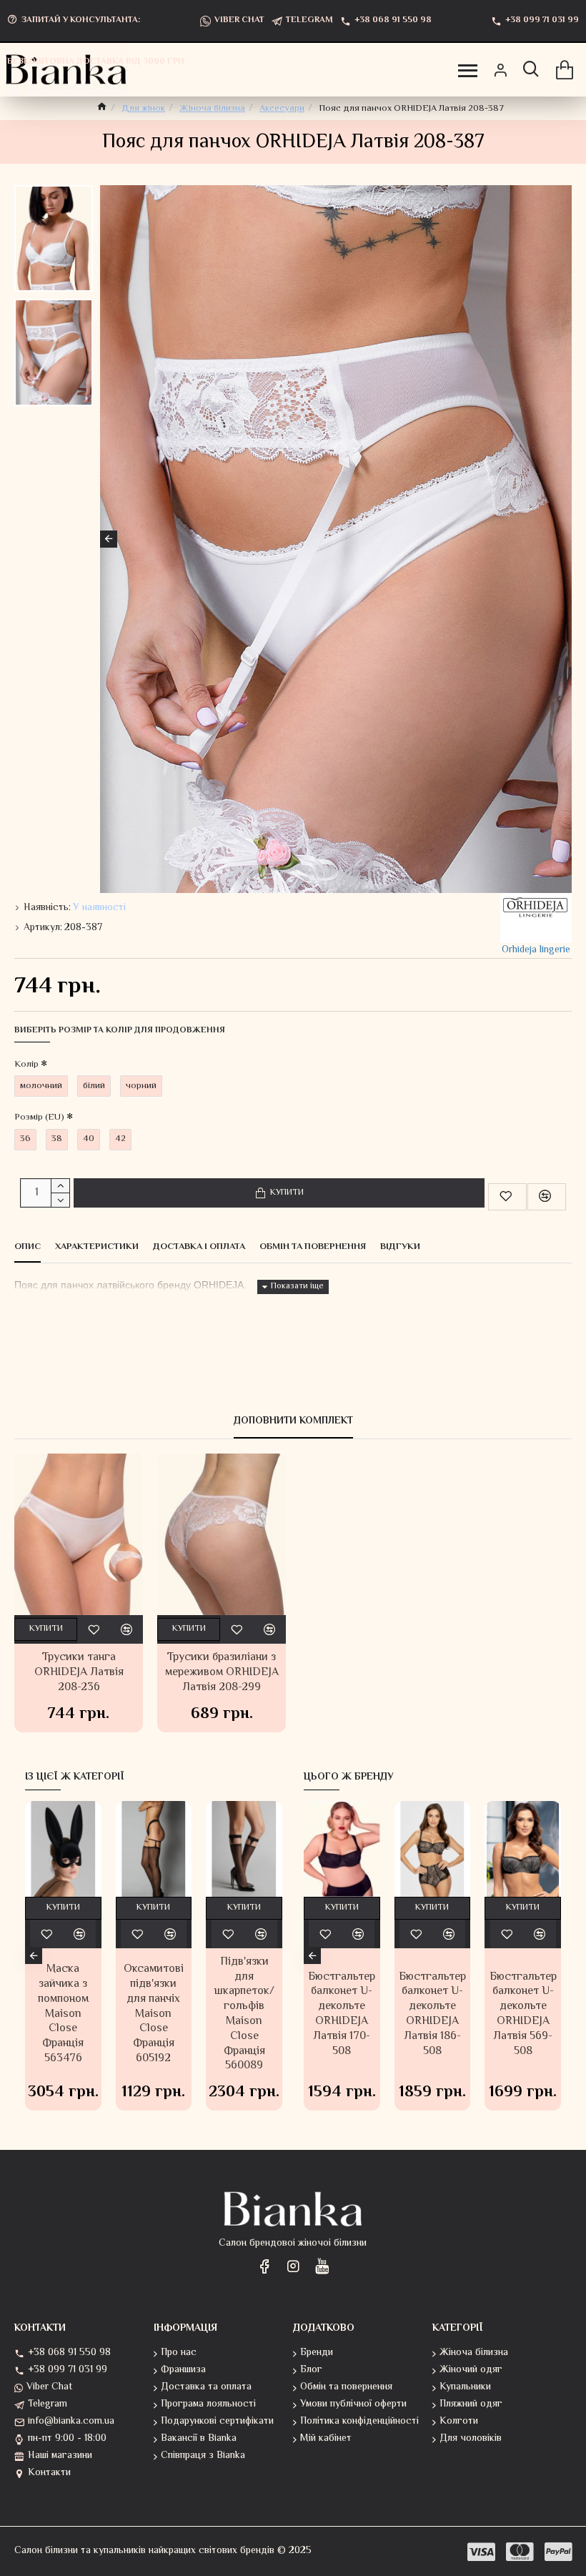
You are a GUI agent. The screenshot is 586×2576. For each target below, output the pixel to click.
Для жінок (143, 109)
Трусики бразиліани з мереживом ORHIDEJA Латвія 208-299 (222, 1673)
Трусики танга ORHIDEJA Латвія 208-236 (79, 1673)
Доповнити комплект (293, 1422)
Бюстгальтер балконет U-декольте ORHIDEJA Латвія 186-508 (432, 2015)
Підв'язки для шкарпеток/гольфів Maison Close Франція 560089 (244, 2015)
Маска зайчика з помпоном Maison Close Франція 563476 (63, 2015)
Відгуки (400, 1248)
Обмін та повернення (313, 1248)
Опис (28, 1248)
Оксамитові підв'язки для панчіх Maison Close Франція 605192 (154, 2015)
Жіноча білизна (212, 109)
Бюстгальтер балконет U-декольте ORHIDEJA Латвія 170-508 (342, 2015)
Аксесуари (282, 109)
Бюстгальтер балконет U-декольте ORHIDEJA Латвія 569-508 (523, 2015)
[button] (109, 539)
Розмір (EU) (39, 1117)
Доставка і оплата (199, 1248)
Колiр (26, 1065)
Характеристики (97, 1248)
